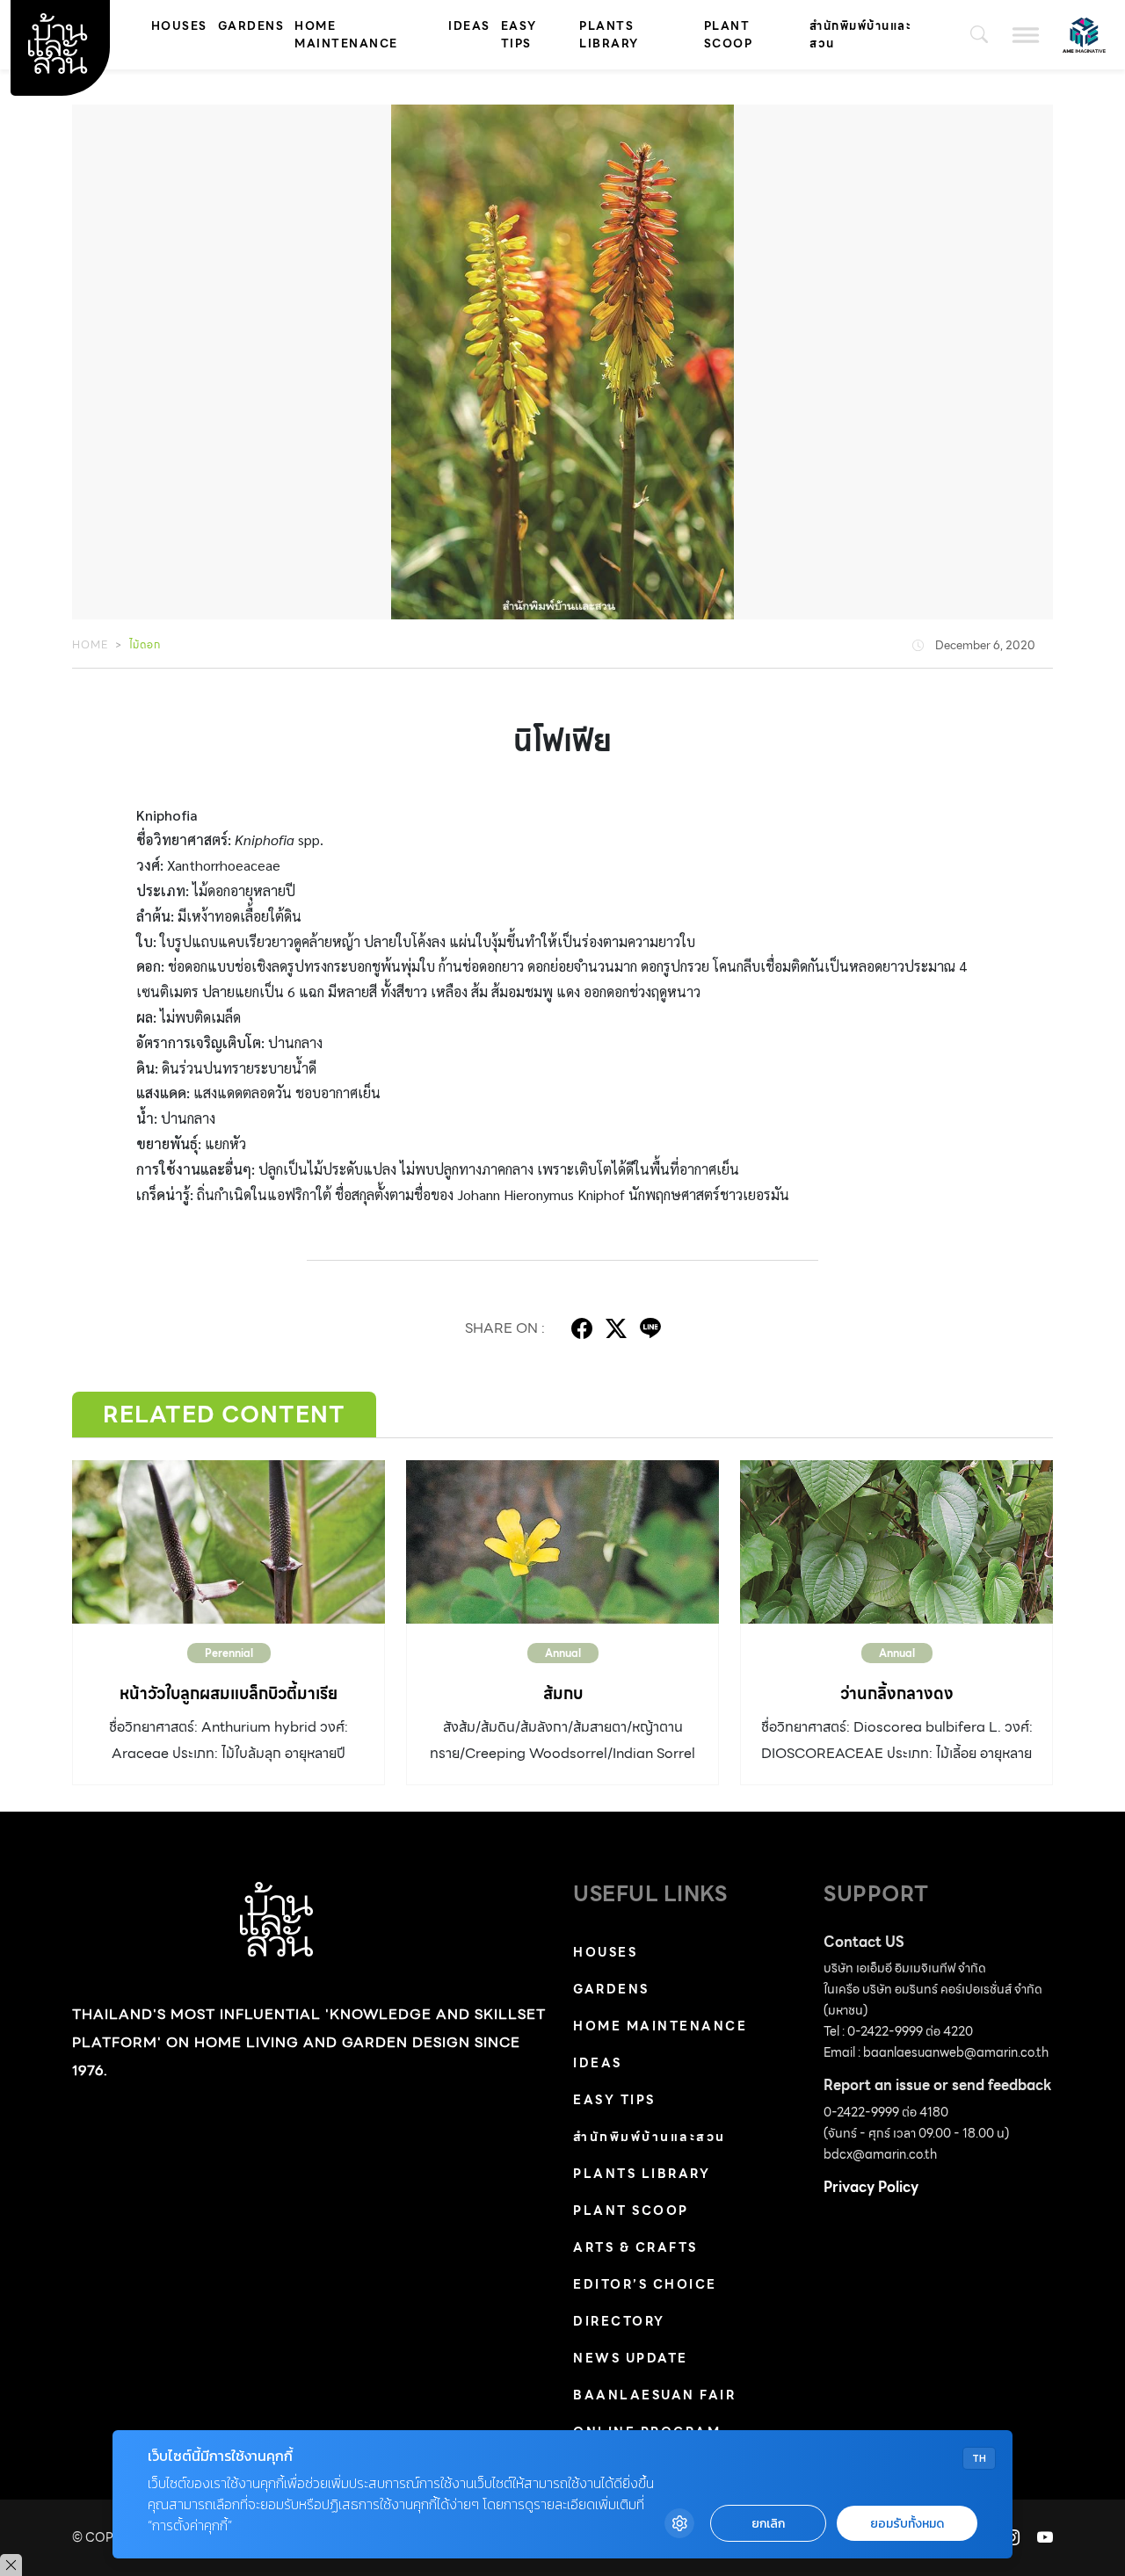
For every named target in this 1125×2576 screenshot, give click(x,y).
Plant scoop (729, 35)
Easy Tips (519, 35)
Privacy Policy (871, 2187)
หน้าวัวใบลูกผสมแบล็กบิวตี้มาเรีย (229, 1693)
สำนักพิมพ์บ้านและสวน (860, 35)
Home (90, 644)
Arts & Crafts (635, 2247)
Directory (619, 2321)
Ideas (469, 26)
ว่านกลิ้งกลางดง (897, 1693)
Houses (179, 26)
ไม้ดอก (145, 644)
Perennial (229, 1653)
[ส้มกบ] (562, 1542)
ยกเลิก (768, 2524)
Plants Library (609, 35)
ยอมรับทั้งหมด (907, 2524)
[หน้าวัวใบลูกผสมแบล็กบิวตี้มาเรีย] (229, 1542)
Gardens (251, 26)
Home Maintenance (346, 35)
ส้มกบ (563, 1693)
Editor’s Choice (645, 2284)
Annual (563, 1653)
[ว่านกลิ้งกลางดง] (896, 1542)
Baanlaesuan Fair (654, 2395)
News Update (631, 2358)
